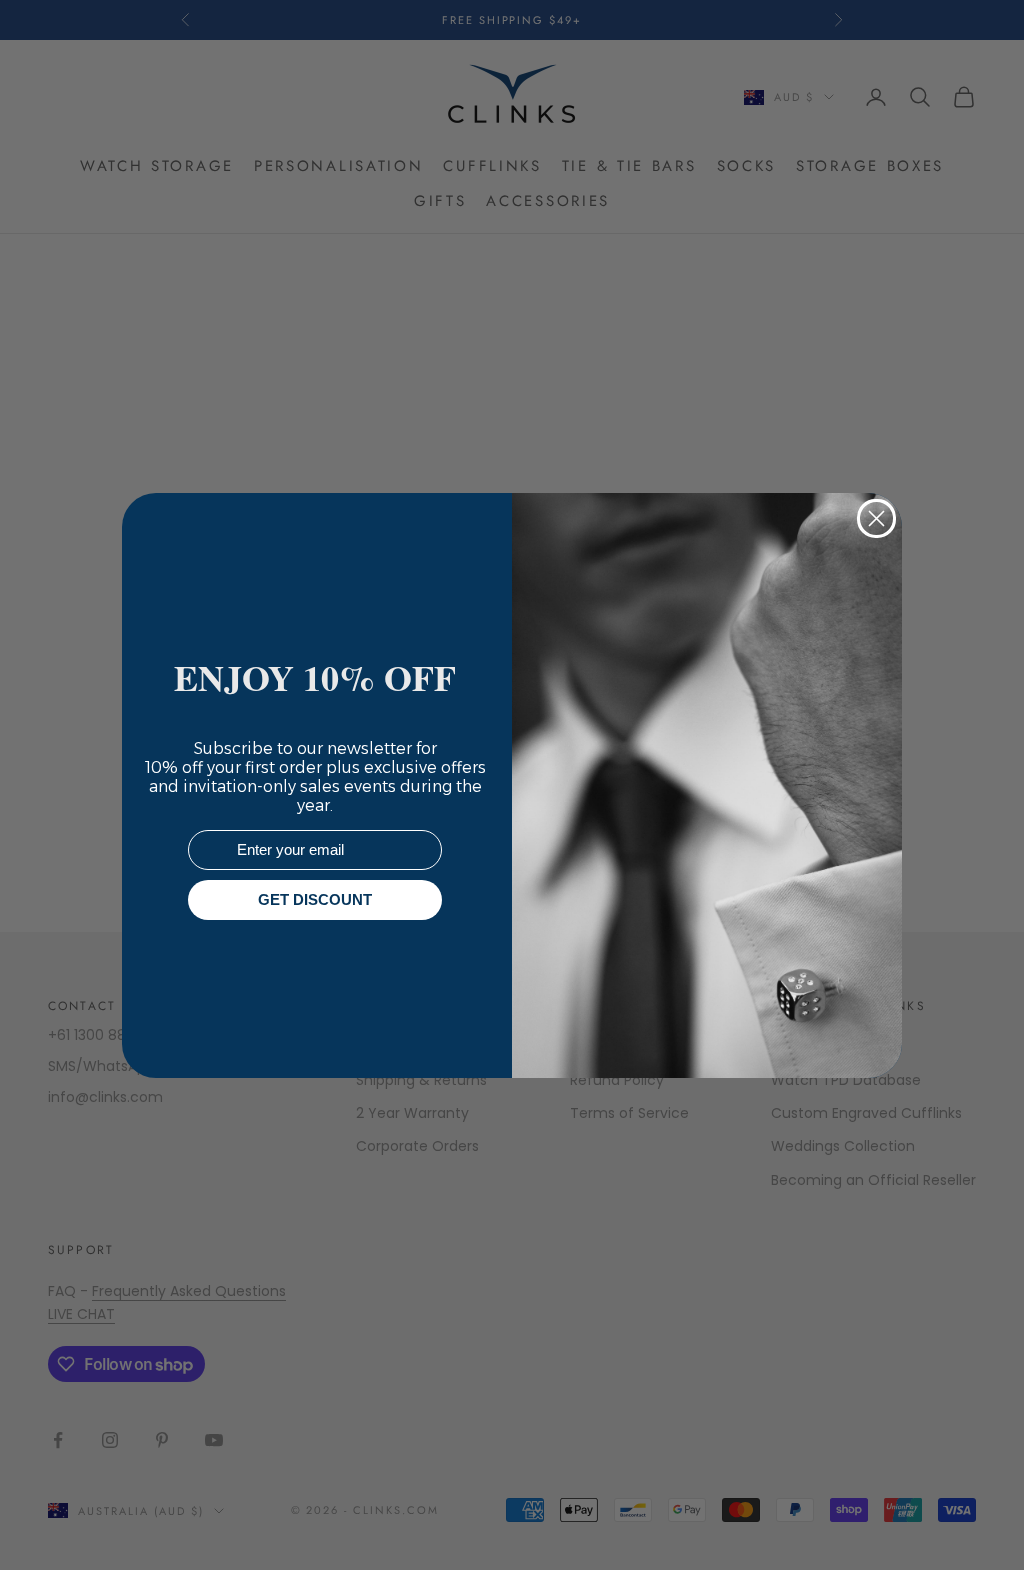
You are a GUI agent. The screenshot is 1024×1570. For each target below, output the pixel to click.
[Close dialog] (876, 518)
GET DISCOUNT (315, 899)
